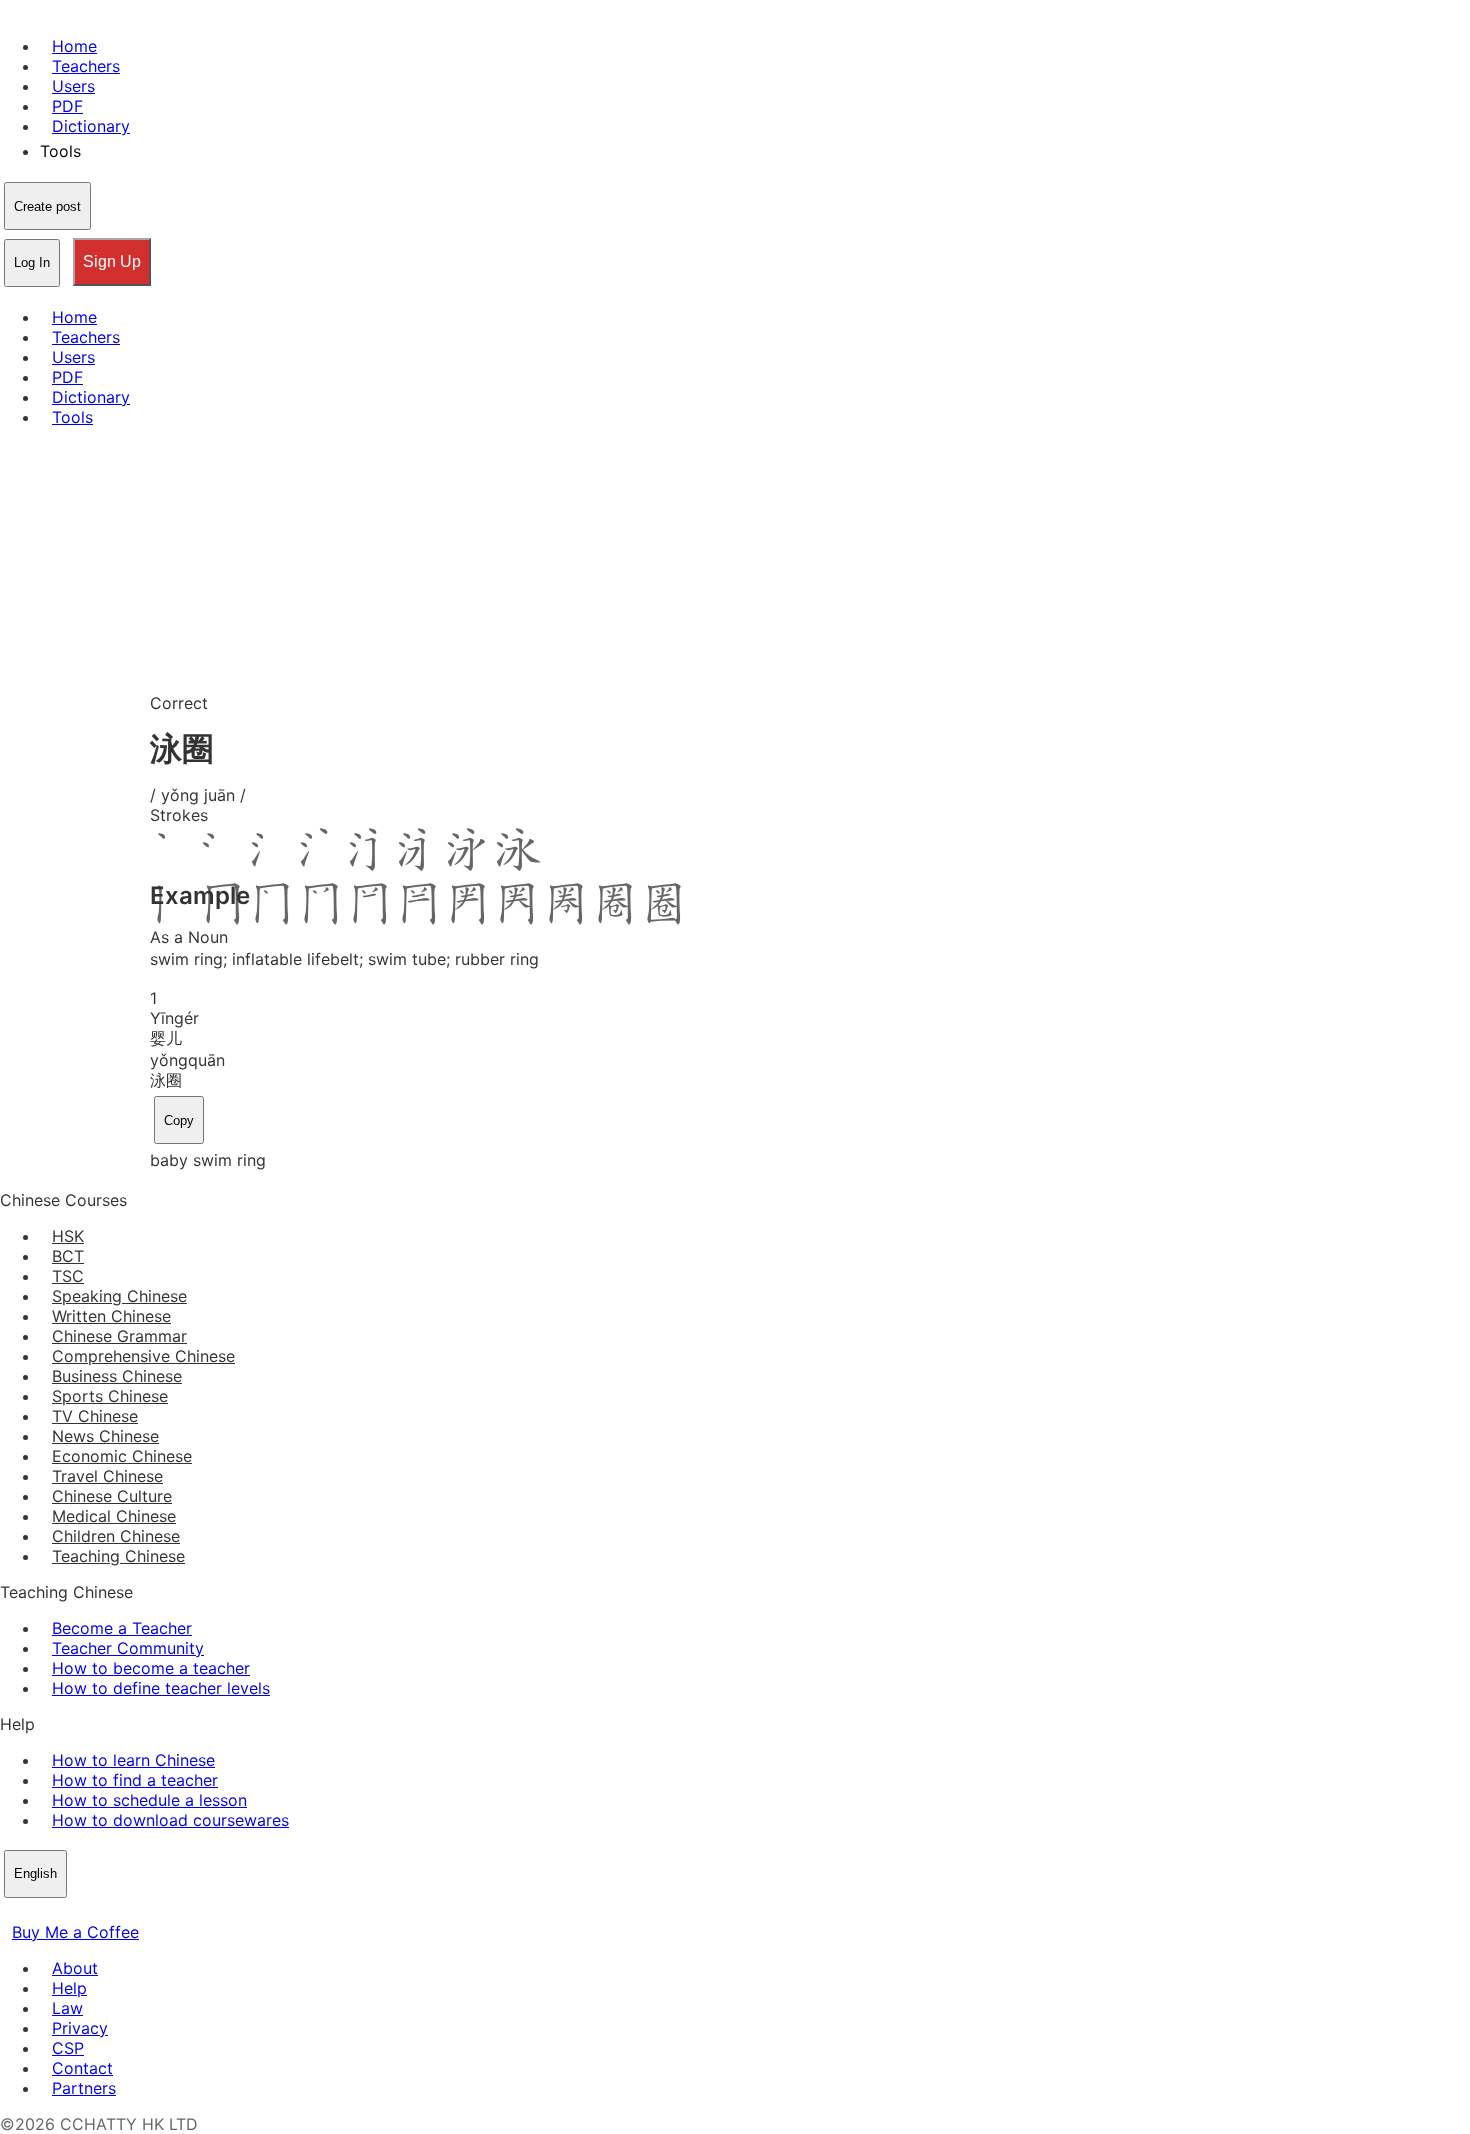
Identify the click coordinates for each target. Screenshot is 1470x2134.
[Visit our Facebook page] (12, 1912)
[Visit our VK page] (60, 1912)
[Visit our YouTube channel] (84, 1912)
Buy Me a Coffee (75, 1932)
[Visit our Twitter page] (36, 1912)
